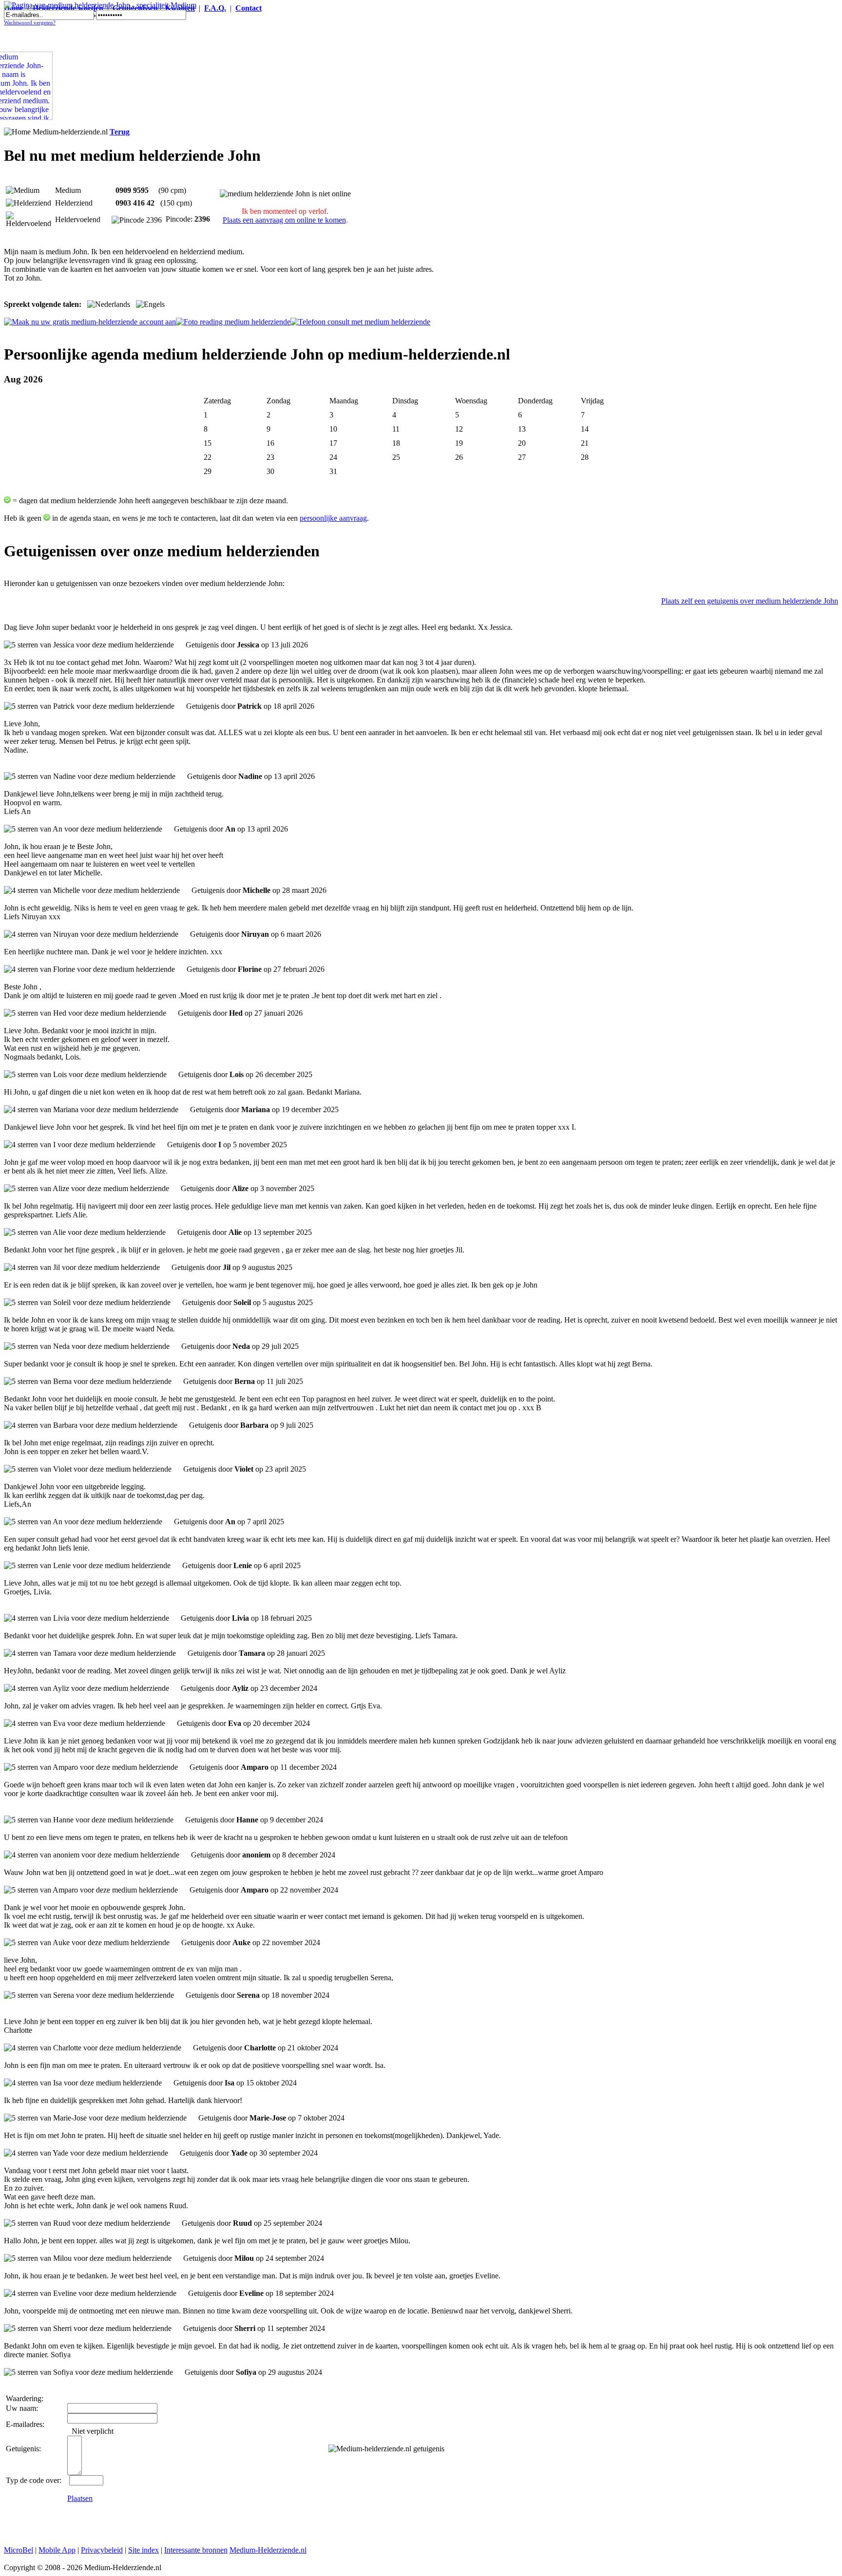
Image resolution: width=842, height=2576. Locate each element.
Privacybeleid (102, 2550)
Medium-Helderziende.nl (268, 2550)
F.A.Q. (215, 8)
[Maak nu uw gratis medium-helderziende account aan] (90, 322)
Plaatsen (80, 2498)
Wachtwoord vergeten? (30, 23)
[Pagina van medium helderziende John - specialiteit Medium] (100, 5)
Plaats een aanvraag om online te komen (284, 220)
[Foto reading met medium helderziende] (233, 322)
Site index (144, 2550)
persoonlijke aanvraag (333, 518)
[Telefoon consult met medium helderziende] (360, 322)
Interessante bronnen (196, 2550)
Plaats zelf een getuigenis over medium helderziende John (750, 601)
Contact (249, 8)
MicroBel (19, 2550)
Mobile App (57, 2550)
